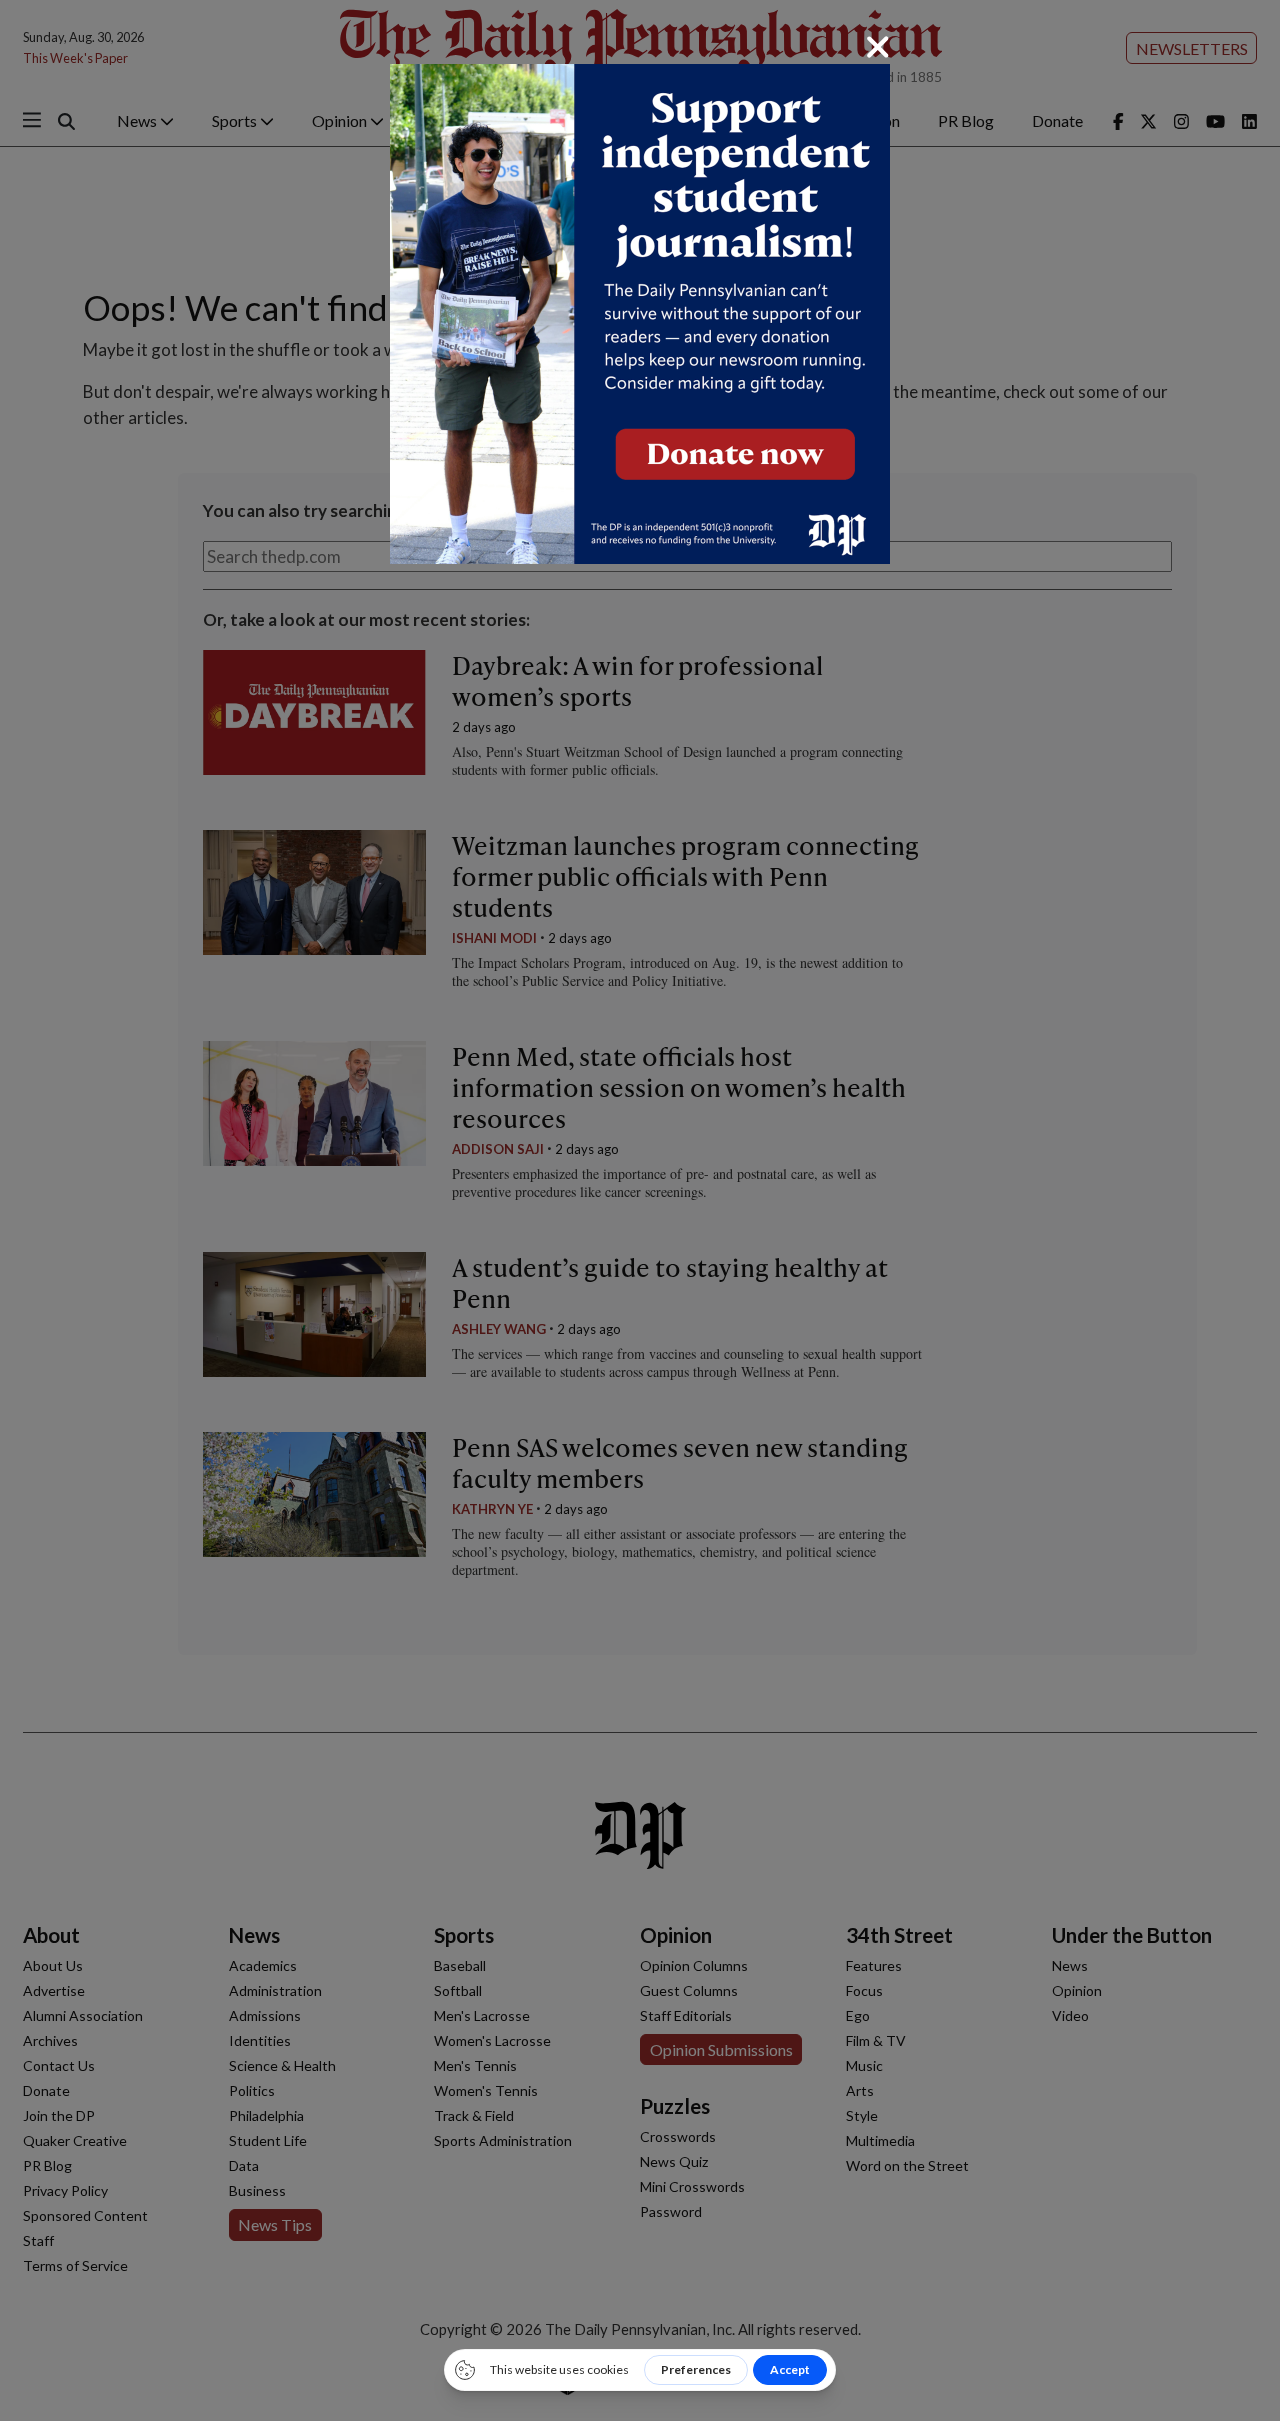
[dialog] (640, 1210)
